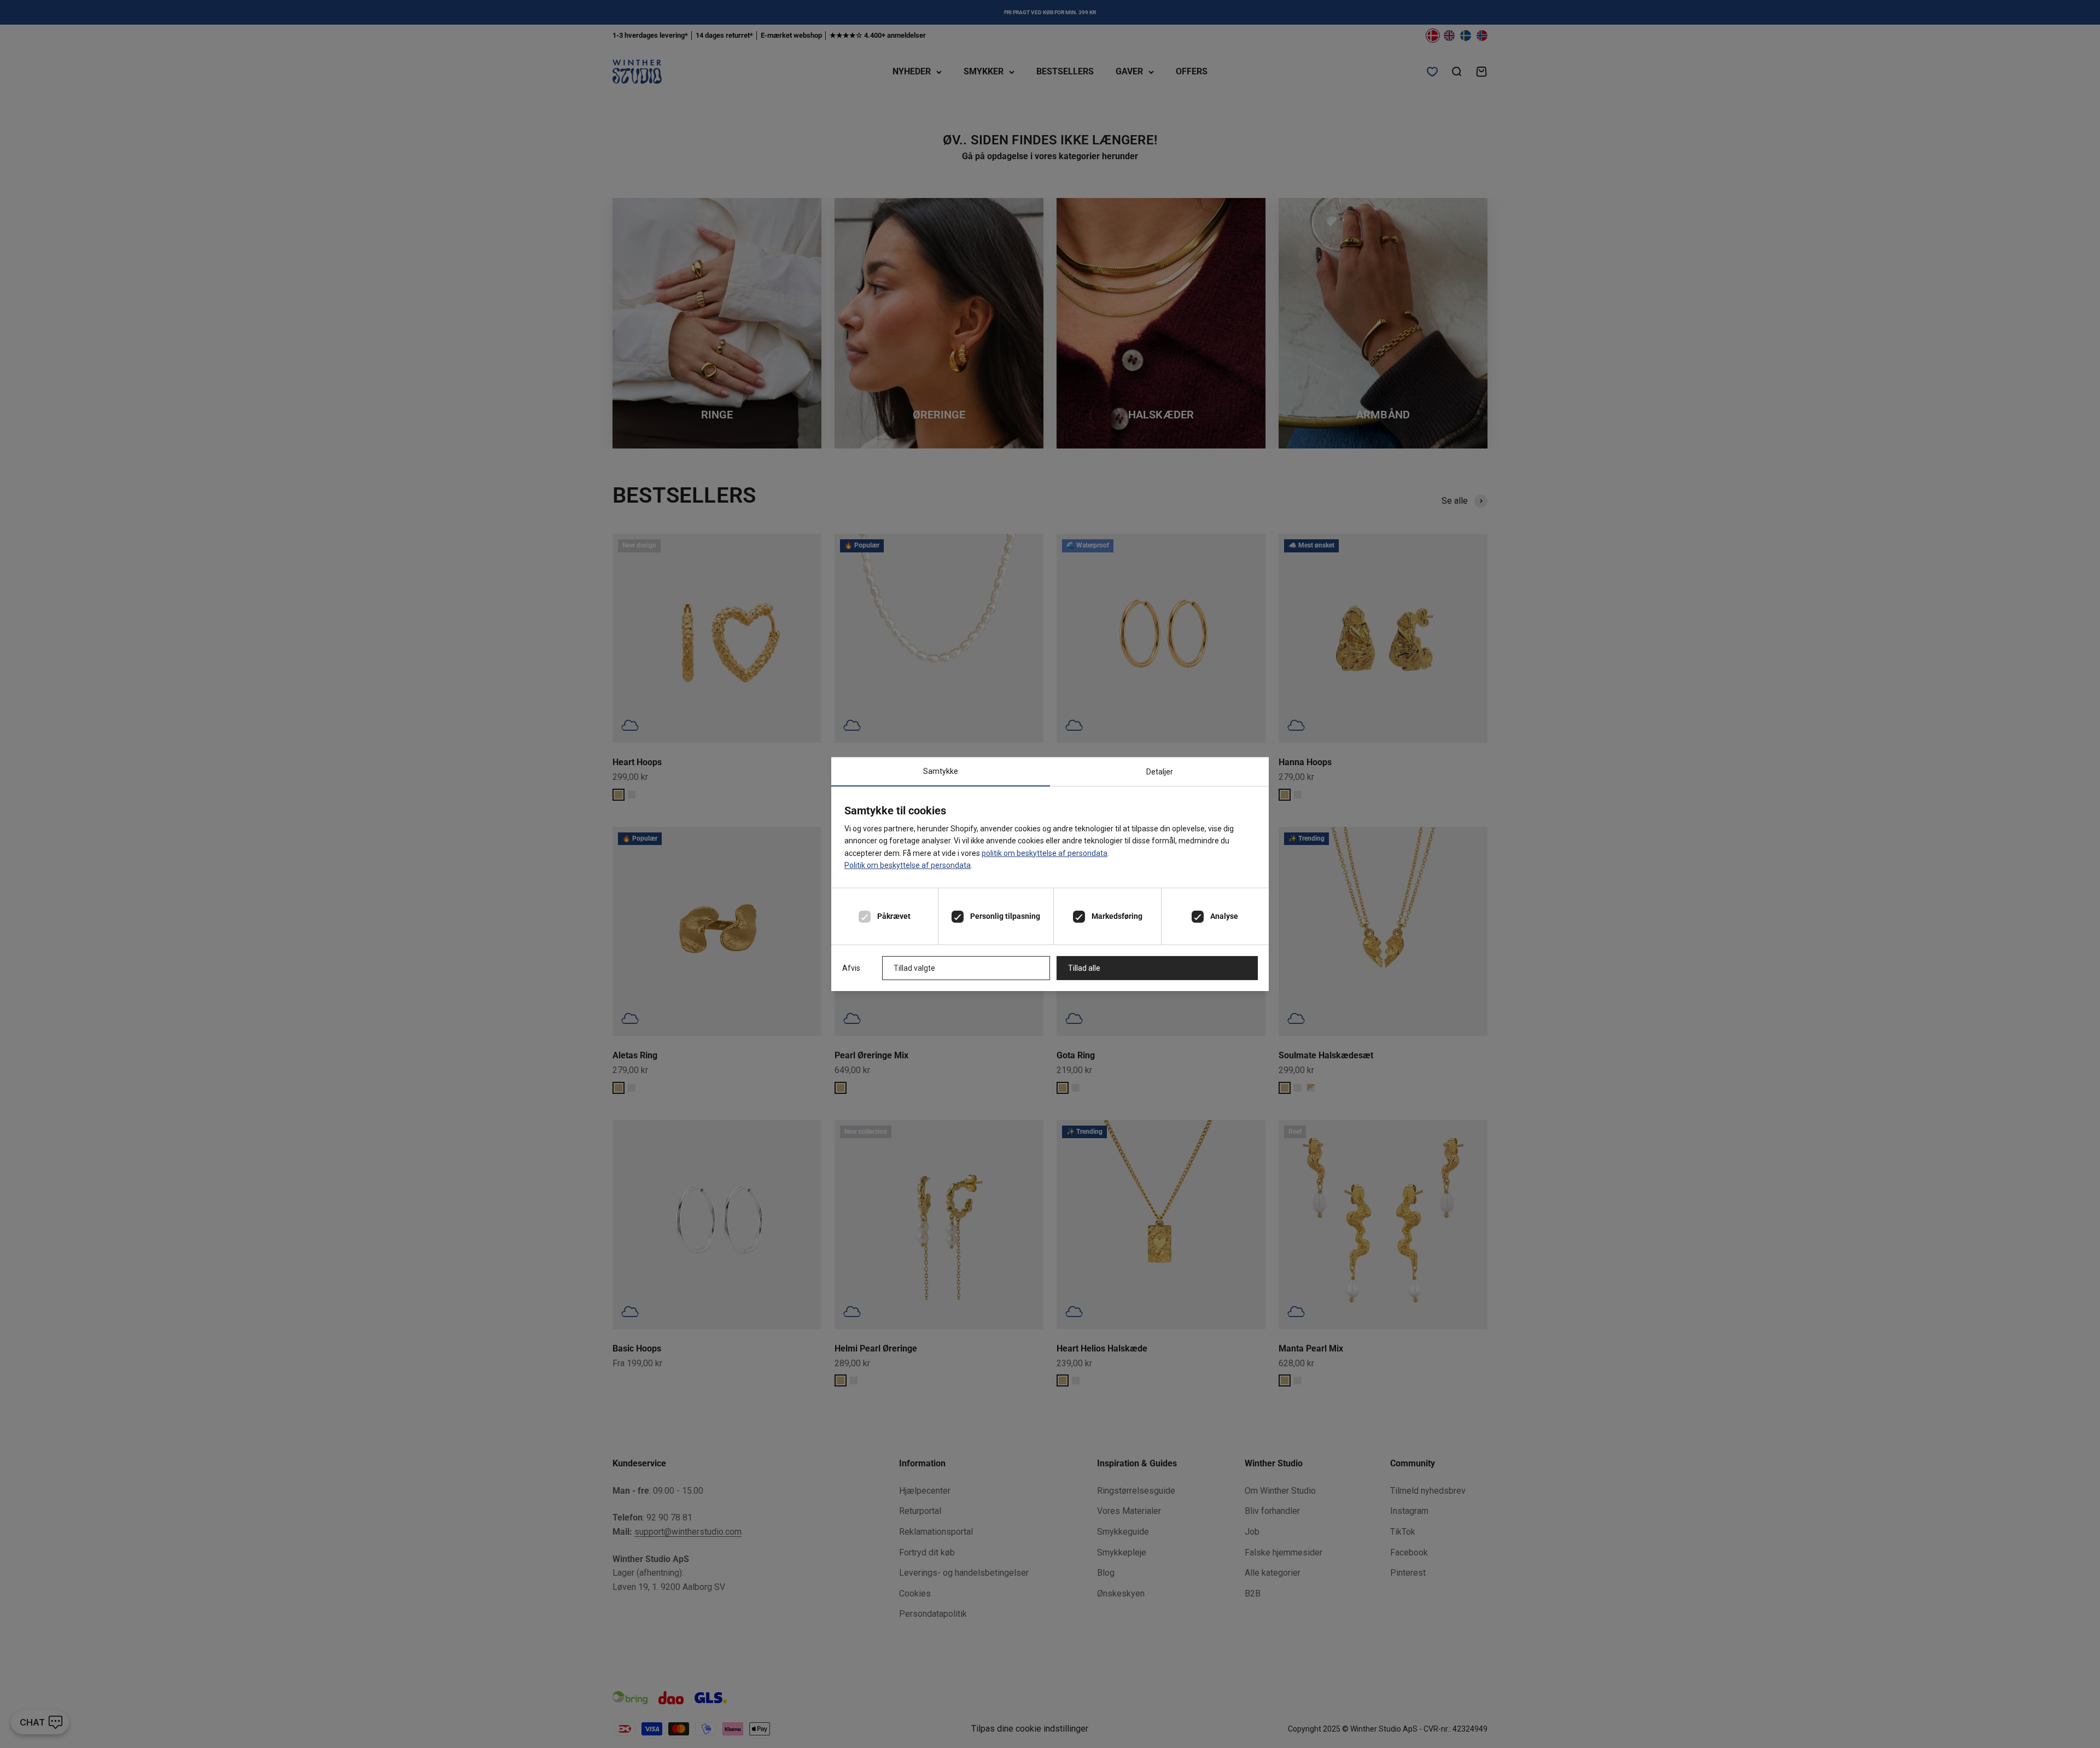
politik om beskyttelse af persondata (1045, 853)
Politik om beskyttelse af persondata (908, 865)
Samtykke (941, 771)
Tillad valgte (914, 968)
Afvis (851, 968)
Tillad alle (1084, 968)
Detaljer (1160, 772)
